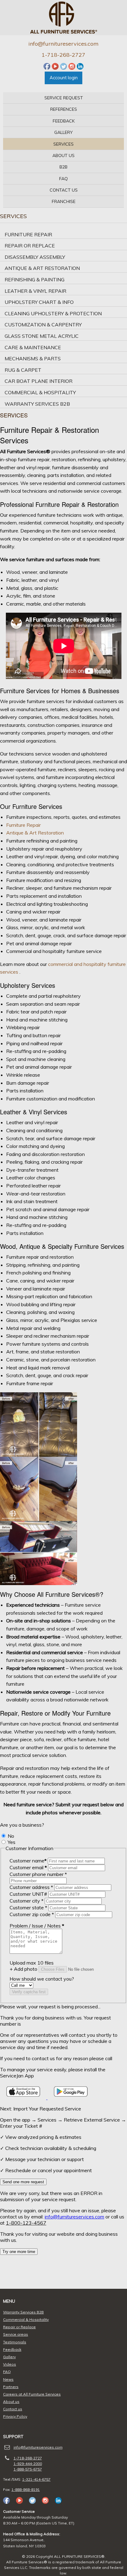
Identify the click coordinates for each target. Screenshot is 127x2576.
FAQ (63, 179)
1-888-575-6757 (28, 2469)
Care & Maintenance (33, 347)
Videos (10, 2364)
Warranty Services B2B (37, 404)
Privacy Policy (15, 2416)
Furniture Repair (28, 234)
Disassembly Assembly (35, 257)
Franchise (64, 201)
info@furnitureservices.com (63, 44)
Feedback (64, 121)
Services (63, 144)
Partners (11, 2387)
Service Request (64, 98)
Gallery (63, 132)
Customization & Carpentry (43, 325)
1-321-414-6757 (36, 2479)
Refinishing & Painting (35, 280)
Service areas (16, 2334)
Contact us (64, 190)
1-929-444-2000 (28, 2464)
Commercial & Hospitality (40, 392)
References (64, 109)
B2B (63, 167)
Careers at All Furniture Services (32, 2394)
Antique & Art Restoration (42, 268)
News (8, 2379)
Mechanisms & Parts (33, 358)
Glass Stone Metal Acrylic (42, 336)
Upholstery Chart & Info (39, 302)
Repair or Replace (30, 246)
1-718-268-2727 (63, 55)
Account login (64, 78)
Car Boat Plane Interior (39, 381)
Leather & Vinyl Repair (35, 291)
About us (63, 155)
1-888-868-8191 (26, 2489)
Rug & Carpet (23, 370)
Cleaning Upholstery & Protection (53, 313)
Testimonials (15, 2342)
